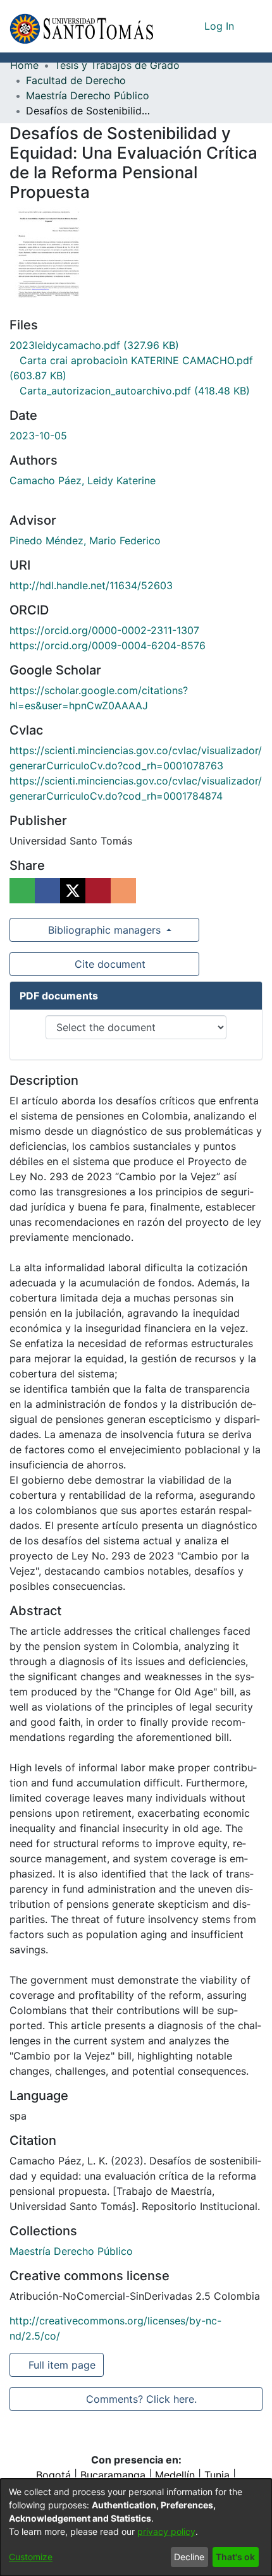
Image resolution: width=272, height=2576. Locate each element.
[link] (94, 345)
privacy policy (166, 2531)
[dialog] (136, 2527)
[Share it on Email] (123, 891)
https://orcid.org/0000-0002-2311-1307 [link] (104, 630)
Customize (31, 2557)
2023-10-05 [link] (38, 436)
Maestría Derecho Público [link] (88, 95)
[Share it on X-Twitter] (73, 891)
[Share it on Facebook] (47, 891)
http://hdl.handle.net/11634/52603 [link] (91, 585)
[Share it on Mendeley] (98, 891)
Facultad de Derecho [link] (76, 80)
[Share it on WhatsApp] (22, 891)
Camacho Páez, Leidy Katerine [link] (83, 480)
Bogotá (53, 2475)
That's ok (235, 2557)
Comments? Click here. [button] (141, 2399)
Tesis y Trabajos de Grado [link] (117, 65)
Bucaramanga (113, 2475)
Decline (189, 2557)
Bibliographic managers (104, 930)
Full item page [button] (63, 2365)
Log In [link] (220, 26)
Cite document (109, 964)
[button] (81, 26)
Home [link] (24, 65)
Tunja (217, 2475)
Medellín (175, 2475)
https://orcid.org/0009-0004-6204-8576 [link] (108, 645)
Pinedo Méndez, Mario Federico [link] (85, 540)
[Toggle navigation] (253, 26)
